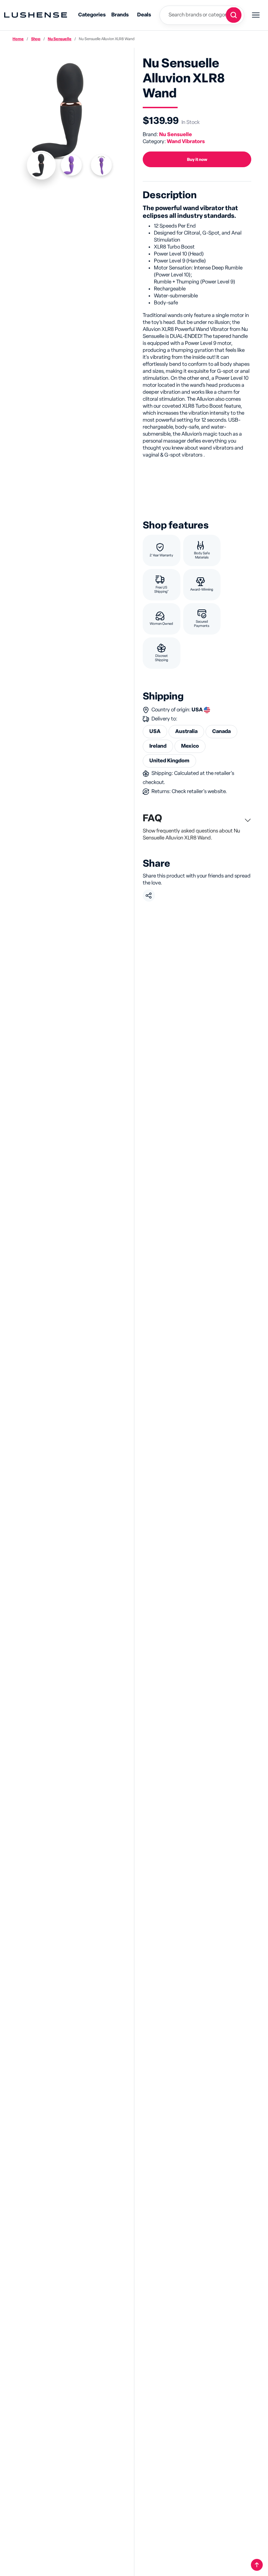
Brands (120, 15)
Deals (144, 15)
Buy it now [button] (197, 160)
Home (18, 39)
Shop (36, 39)
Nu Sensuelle (60, 39)
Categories (92, 15)
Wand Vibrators (186, 142)
